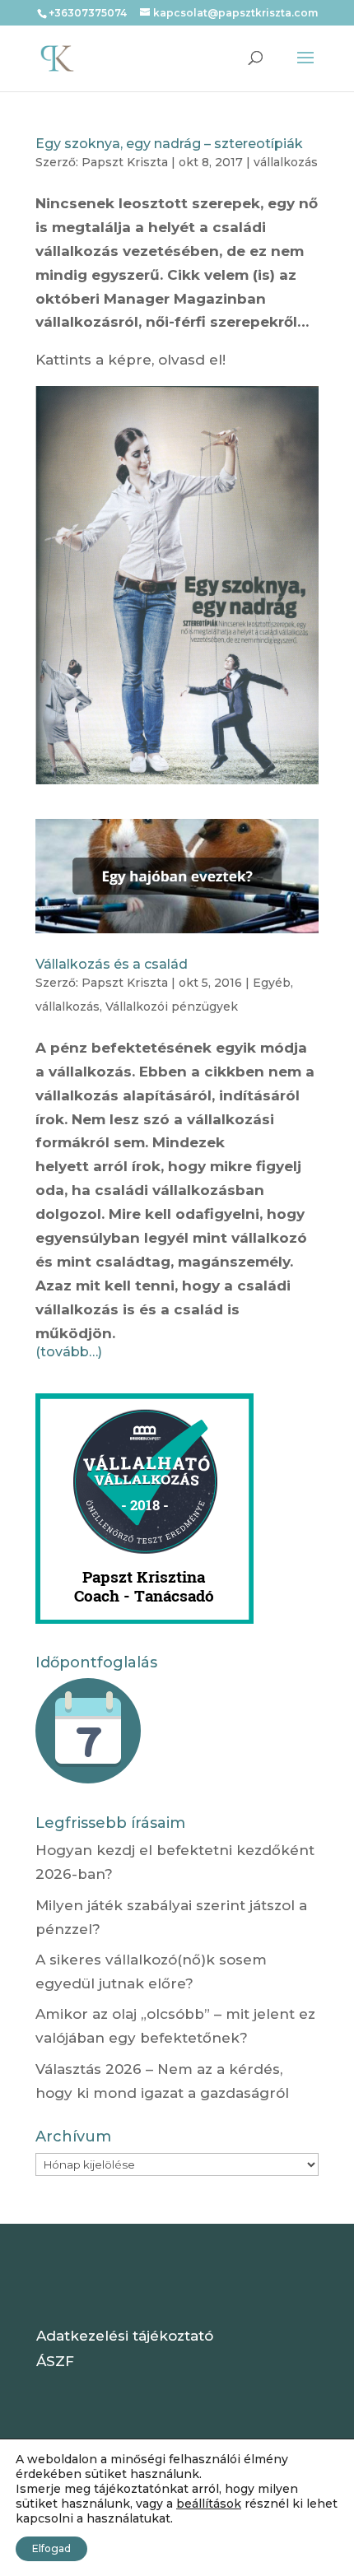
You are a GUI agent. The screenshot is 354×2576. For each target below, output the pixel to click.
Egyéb (272, 983)
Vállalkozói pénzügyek (172, 1007)
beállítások (209, 2504)
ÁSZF (55, 2361)
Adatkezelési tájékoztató (125, 2336)
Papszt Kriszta (125, 162)
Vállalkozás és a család (112, 964)
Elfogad (51, 2548)
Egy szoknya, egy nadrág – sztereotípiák (169, 144)
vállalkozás (286, 162)
